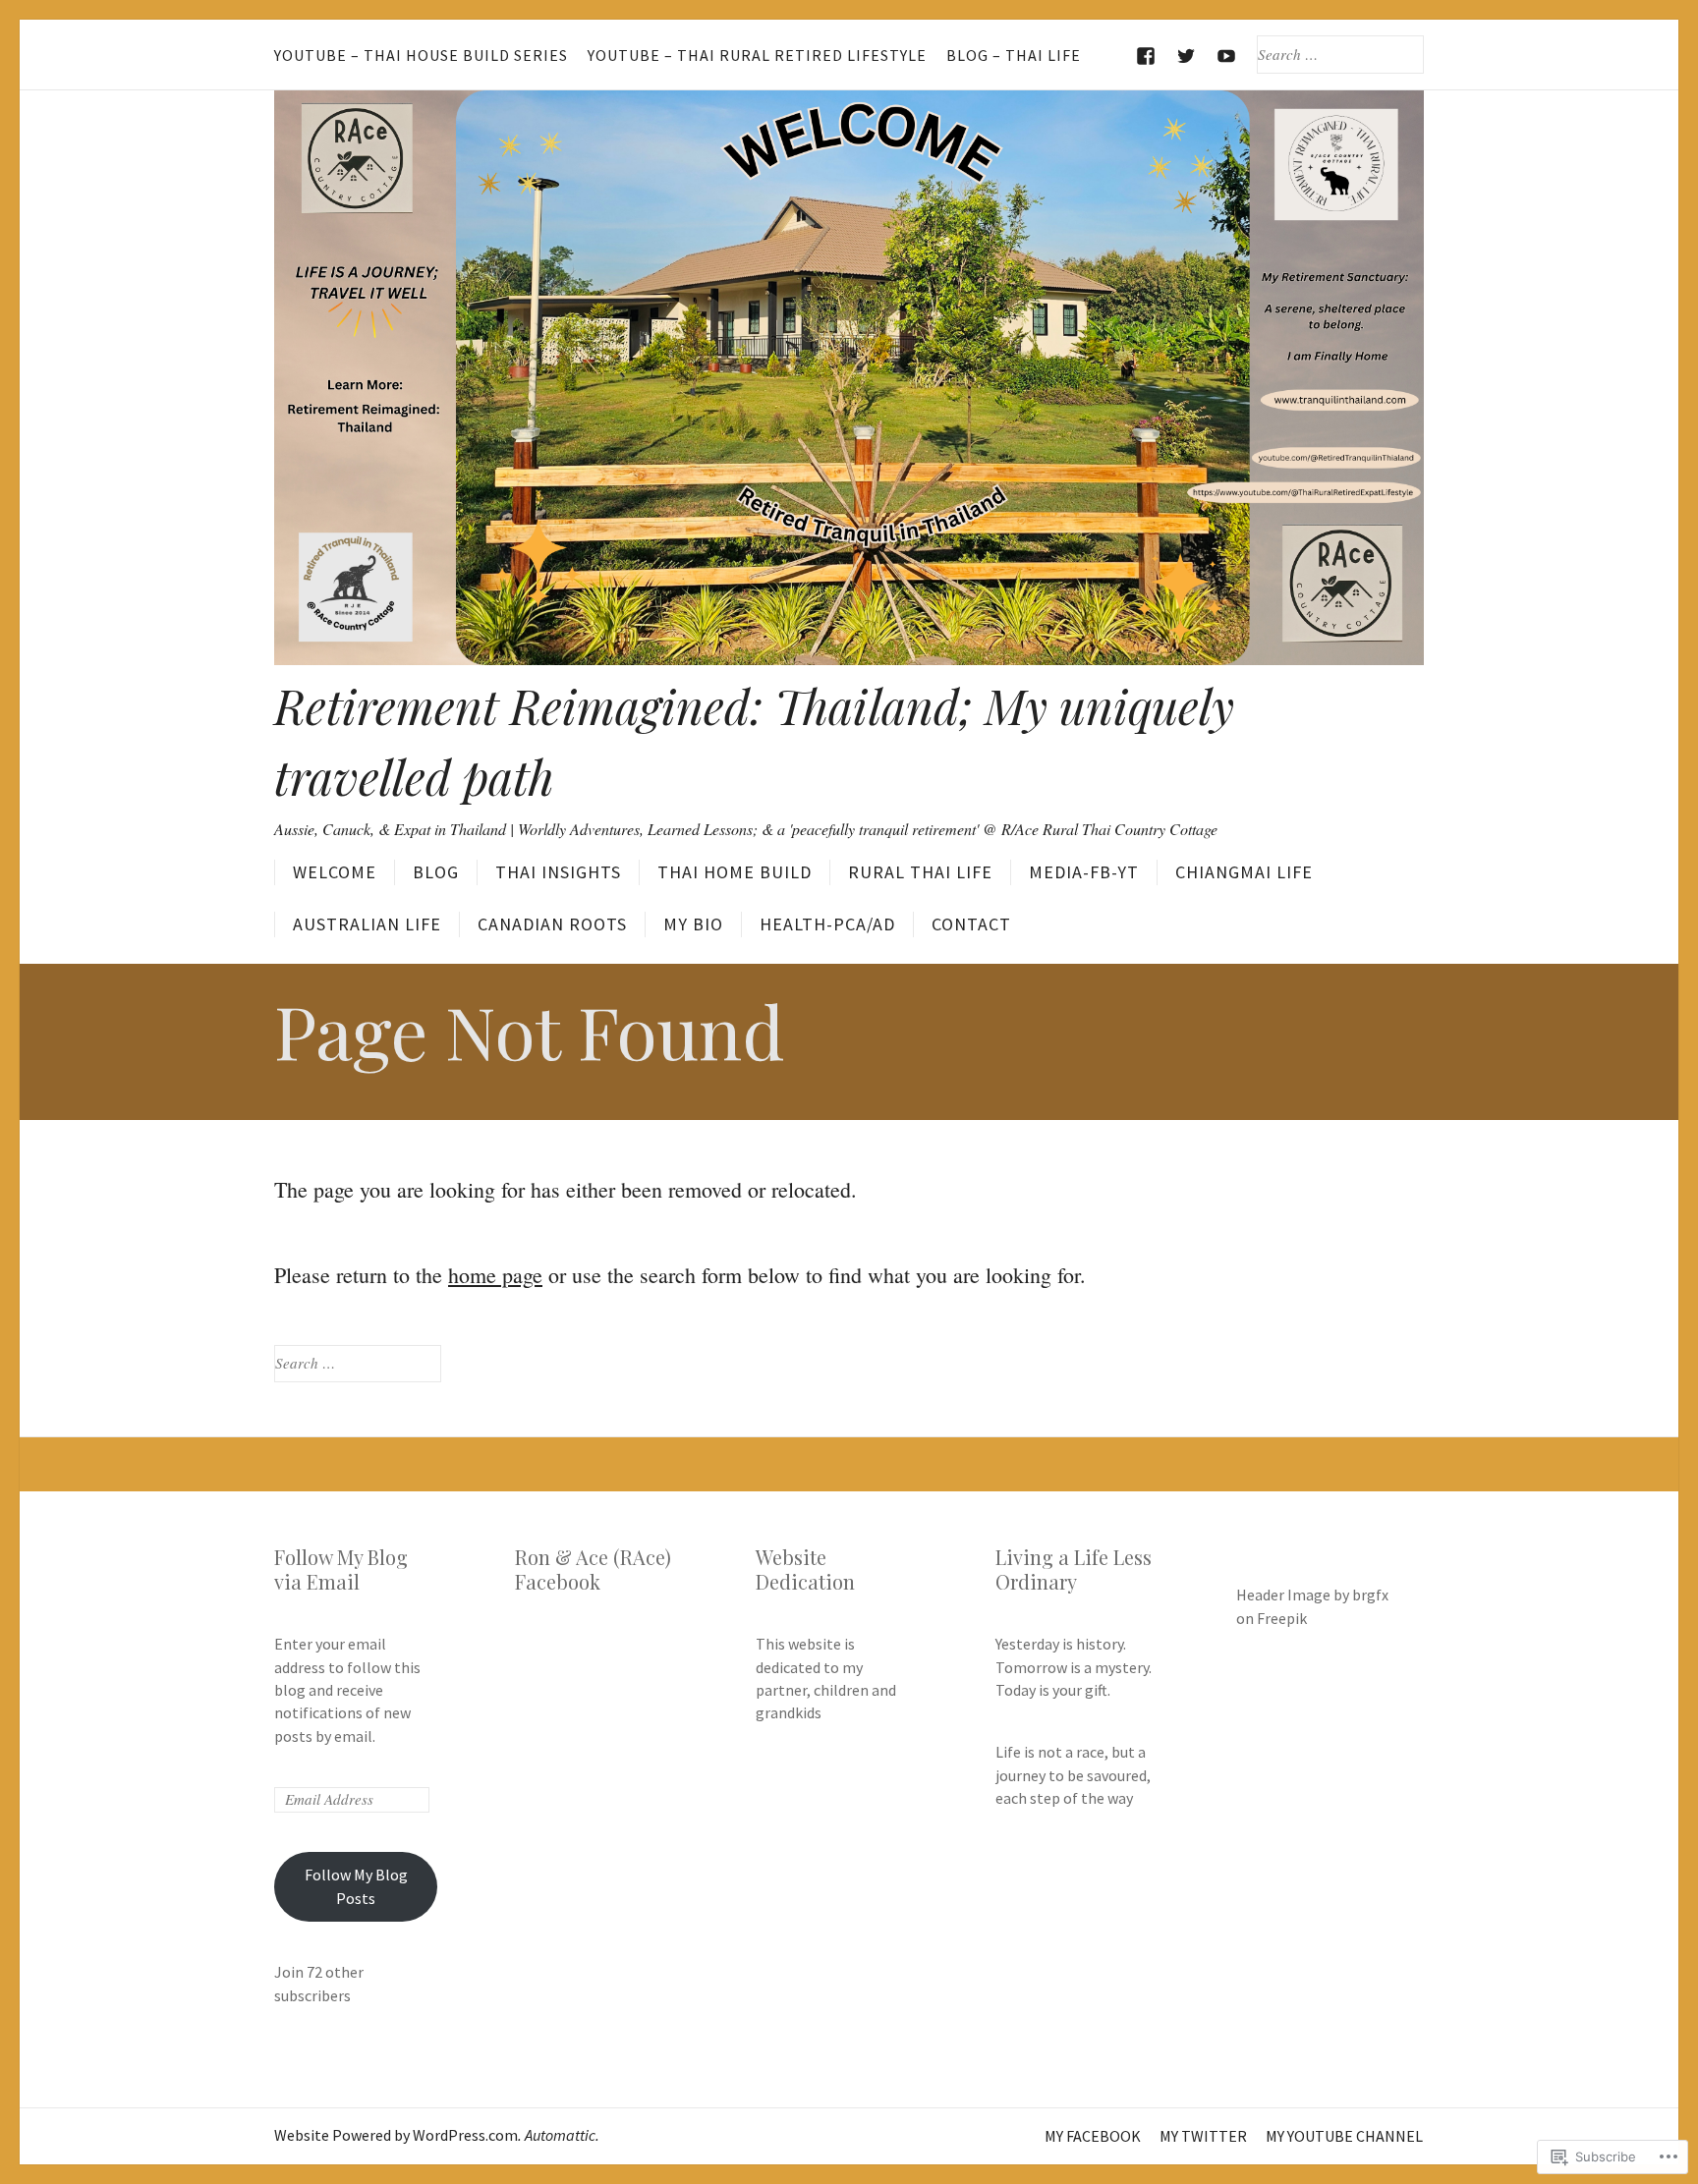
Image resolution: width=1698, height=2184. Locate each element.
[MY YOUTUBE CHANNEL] (1227, 56)
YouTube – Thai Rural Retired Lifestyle (757, 55)
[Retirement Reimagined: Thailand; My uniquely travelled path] (849, 378)
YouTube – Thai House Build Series (421, 55)
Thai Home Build (735, 872)
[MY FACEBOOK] (1146, 56)
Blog (436, 872)
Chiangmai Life (1244, 872)
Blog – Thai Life (1014, 55)
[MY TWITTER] (1187, 56)
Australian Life (367, 924)
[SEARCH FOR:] (1340, 54)
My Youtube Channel (1344, 2136)
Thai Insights (558, 872)
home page (495, 1275)
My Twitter (1203, 2136)
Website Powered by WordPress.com (396, 2135)
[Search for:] (358, 1360)
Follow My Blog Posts (356, 1886)
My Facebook (1093, 2136)
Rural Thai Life (920, 872)
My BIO (693, 924)
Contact (971, 924)
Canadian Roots (552, 924)
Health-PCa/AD (827, 924)
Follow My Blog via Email (341, 1569)
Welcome (335, 872)
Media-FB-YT (1084, 872)
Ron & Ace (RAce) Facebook (593, 1569)
